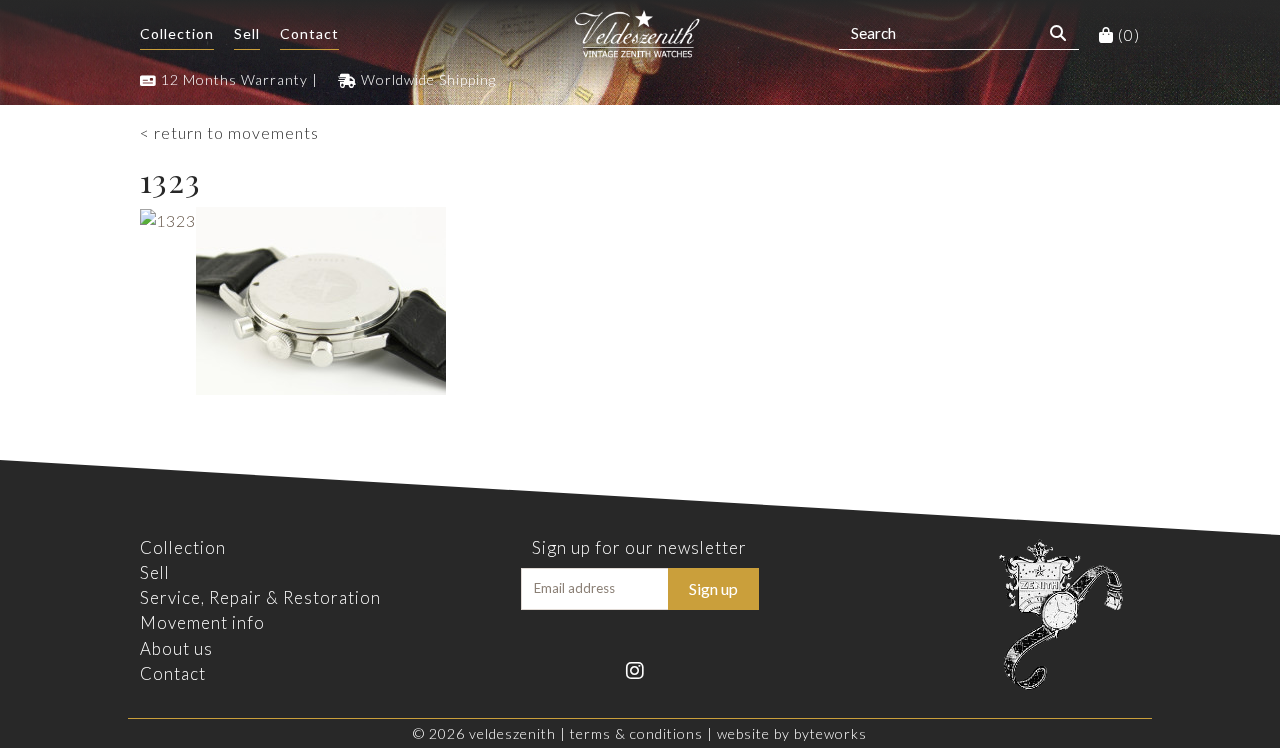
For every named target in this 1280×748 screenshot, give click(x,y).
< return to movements (229, 132)
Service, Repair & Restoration (260, 597)
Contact (309, 33)
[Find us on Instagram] (639, 668)
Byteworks (830, 733)
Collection (177, 33)
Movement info (202, 622)
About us (176, 648)
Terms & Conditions (636, 733)
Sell (247, 33)
